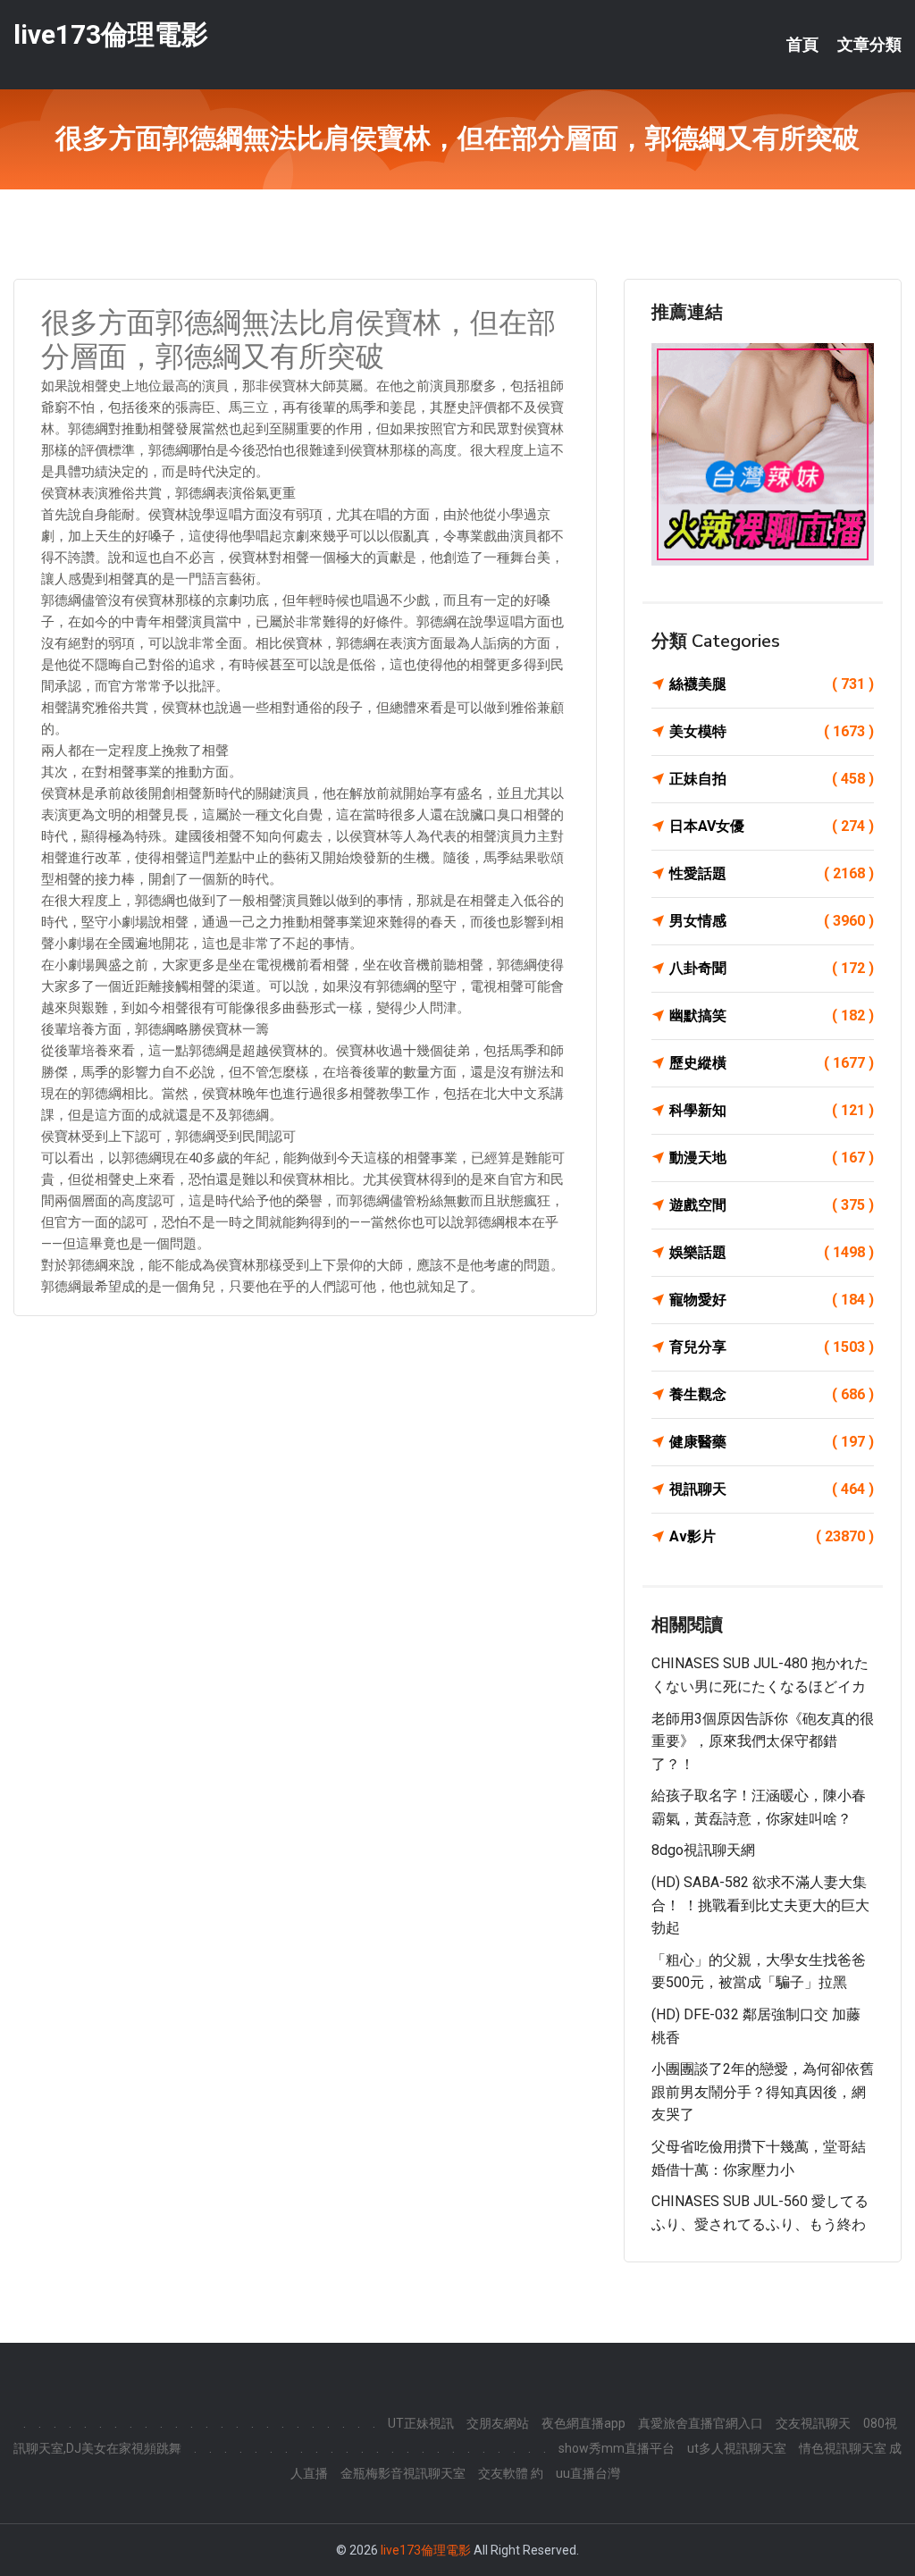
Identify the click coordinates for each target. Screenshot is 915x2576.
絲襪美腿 (772, 684)
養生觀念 (772, 1394)
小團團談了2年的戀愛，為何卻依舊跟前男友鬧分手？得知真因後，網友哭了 (763, 2092)
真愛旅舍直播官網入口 (701, 2423)
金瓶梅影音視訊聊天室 (403, 2473)
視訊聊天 (772, 1489)
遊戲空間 (772, 1205)
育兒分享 (772, 1347)
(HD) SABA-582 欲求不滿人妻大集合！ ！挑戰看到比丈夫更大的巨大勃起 (760, 1905)
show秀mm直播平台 (617, 2448)
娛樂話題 (772, 1252)
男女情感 (772, 921)
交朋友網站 (498, 2423)
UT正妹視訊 (421, 2423)
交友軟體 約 (511, 2473)
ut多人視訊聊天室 (737, 2448)
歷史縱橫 (772, 1063)
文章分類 (869, 45)
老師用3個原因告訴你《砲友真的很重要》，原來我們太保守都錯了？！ (763, 1741)
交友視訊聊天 (813, 2423)
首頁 (802, 45)
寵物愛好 (772, 1300)
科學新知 (772, 1110)
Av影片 (772, 1536)
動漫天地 (772, 1158)
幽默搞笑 (772, 1015)
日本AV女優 (772, 826)
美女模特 (772, 731)
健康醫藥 (772, 1442)
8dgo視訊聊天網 (703, 1850)
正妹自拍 (772, 779)
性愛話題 (772, 873)
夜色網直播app (583, 2423)
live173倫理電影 (111, 34)
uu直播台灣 (588, 2473)
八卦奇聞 (772, 968)
